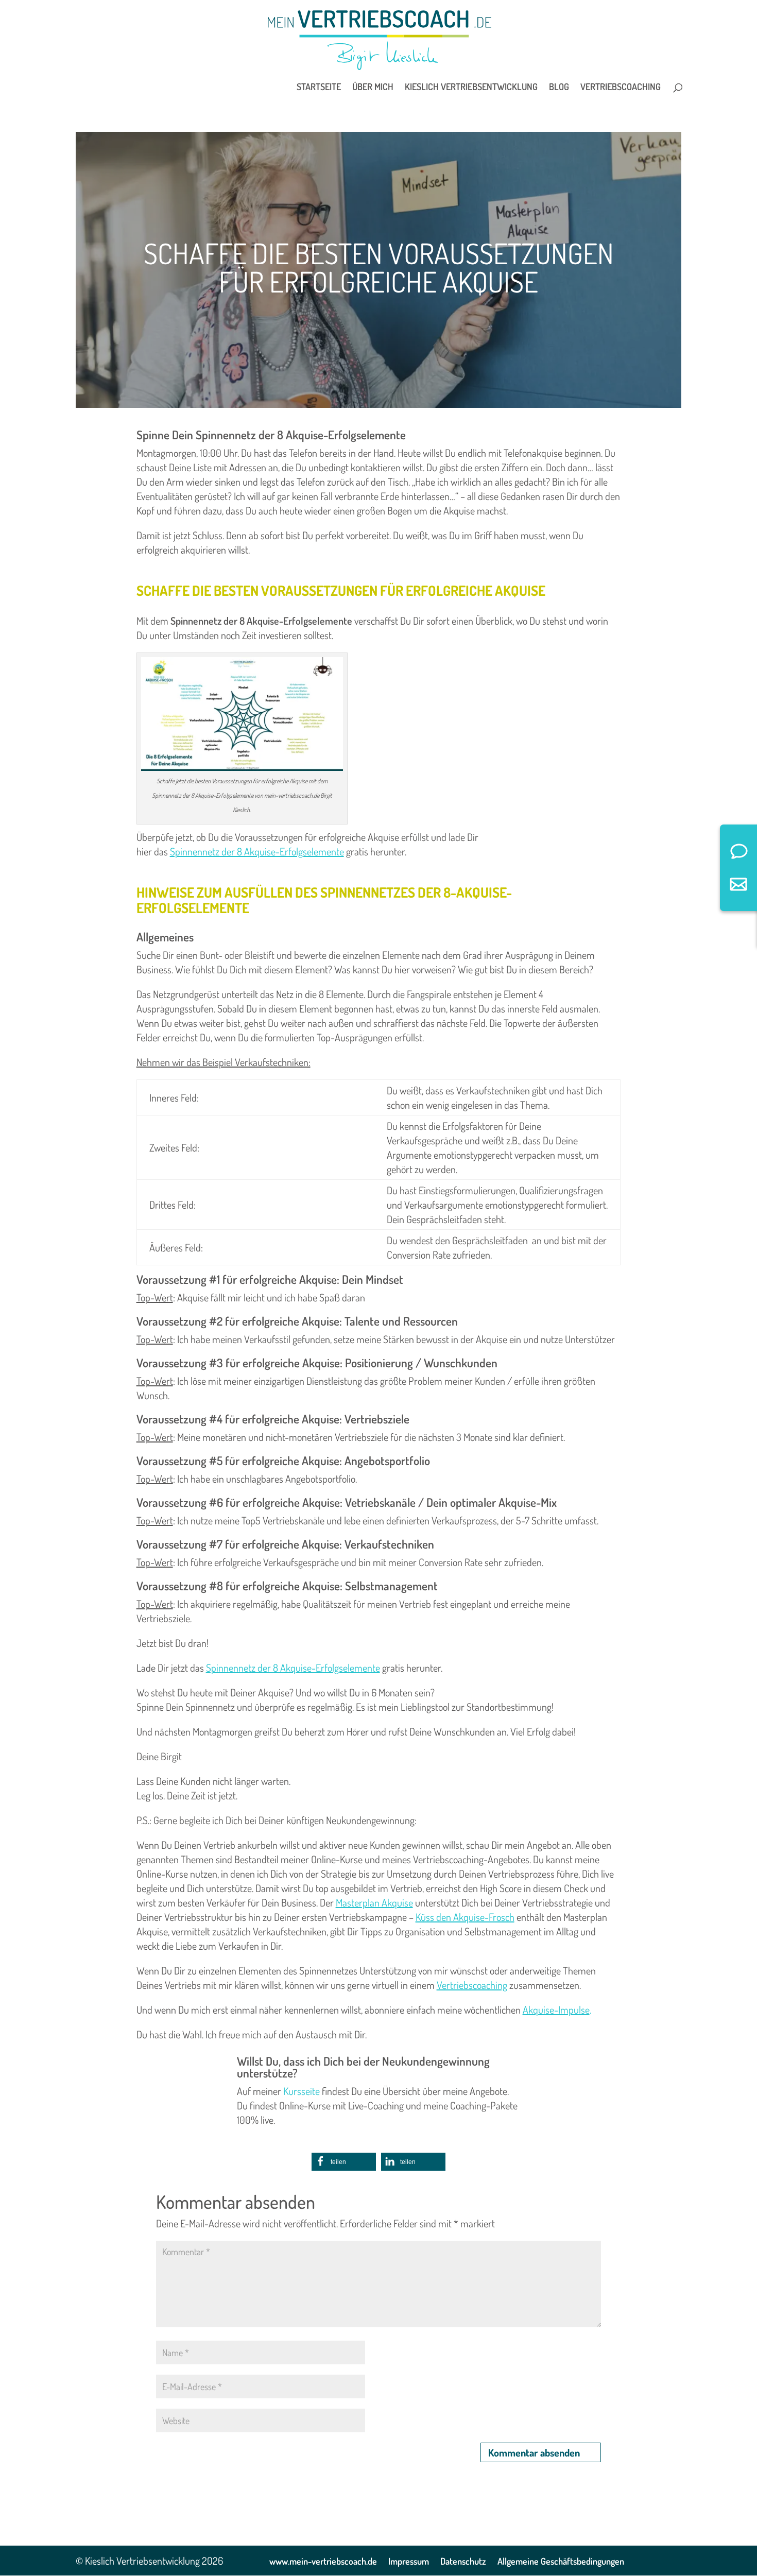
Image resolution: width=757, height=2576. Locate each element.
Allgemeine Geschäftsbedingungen (561, 2561)
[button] (344, 2162)
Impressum (409, 2561)
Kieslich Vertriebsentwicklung (471, 88)
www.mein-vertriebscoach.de (323, 2561)
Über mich (373, 88)
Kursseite (302, 2091)
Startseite (319, 88)
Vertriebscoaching (621, 88)
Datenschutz (463, 2561)
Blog (559, 88)
